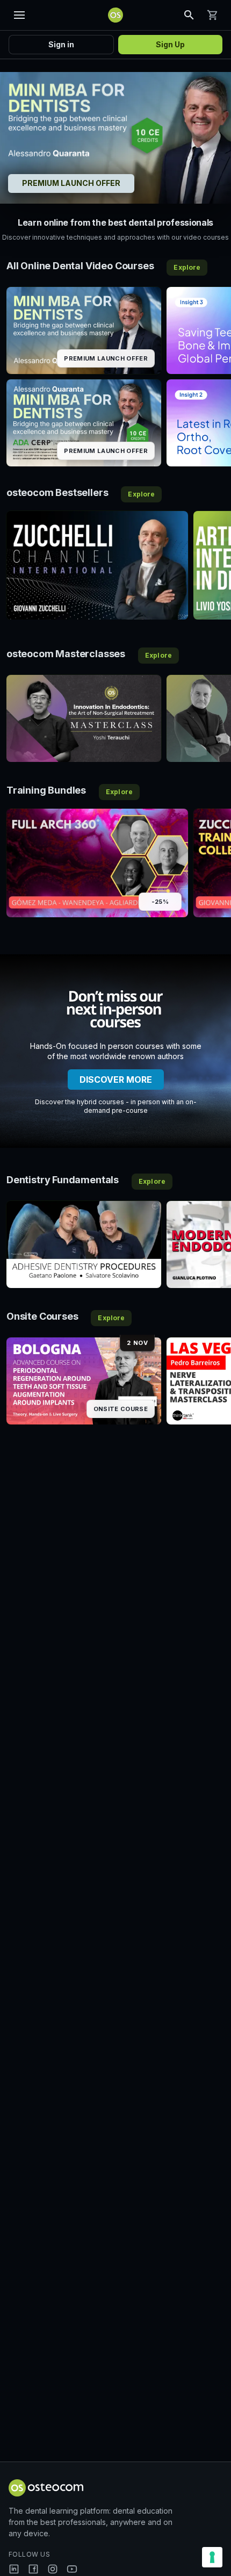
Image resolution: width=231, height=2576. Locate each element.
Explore (187, 267)
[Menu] (19, 15)
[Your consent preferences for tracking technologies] (212, 2557)
